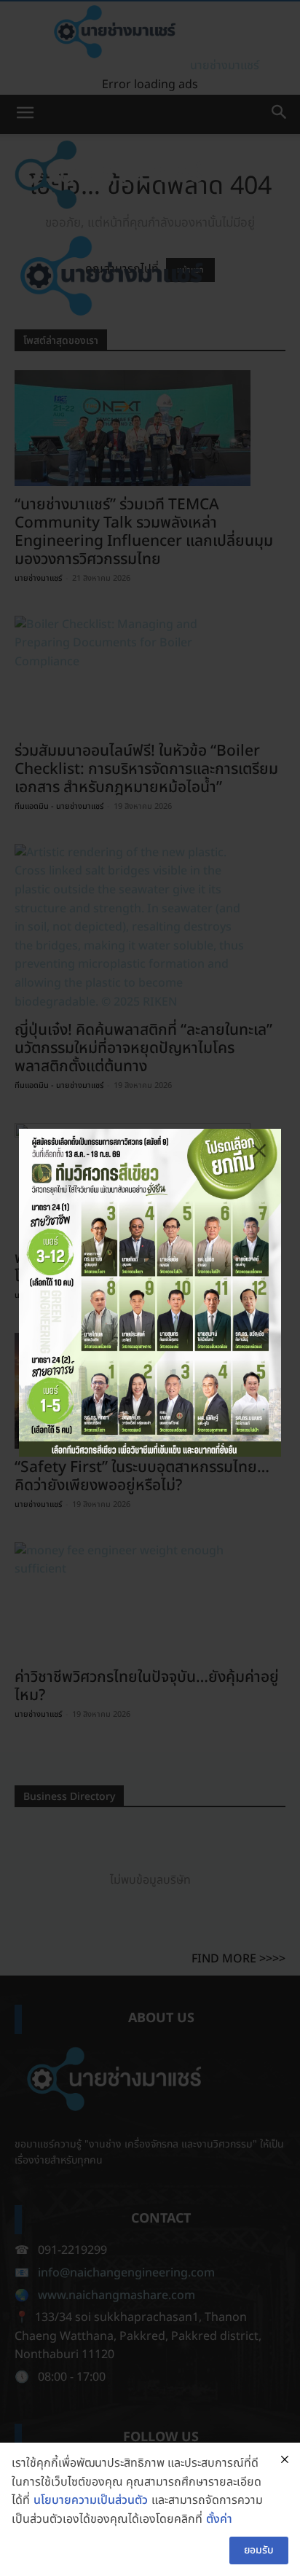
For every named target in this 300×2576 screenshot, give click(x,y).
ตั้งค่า (219, 2519)
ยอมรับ (259, 2550)
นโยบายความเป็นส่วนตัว (91, 2500)
